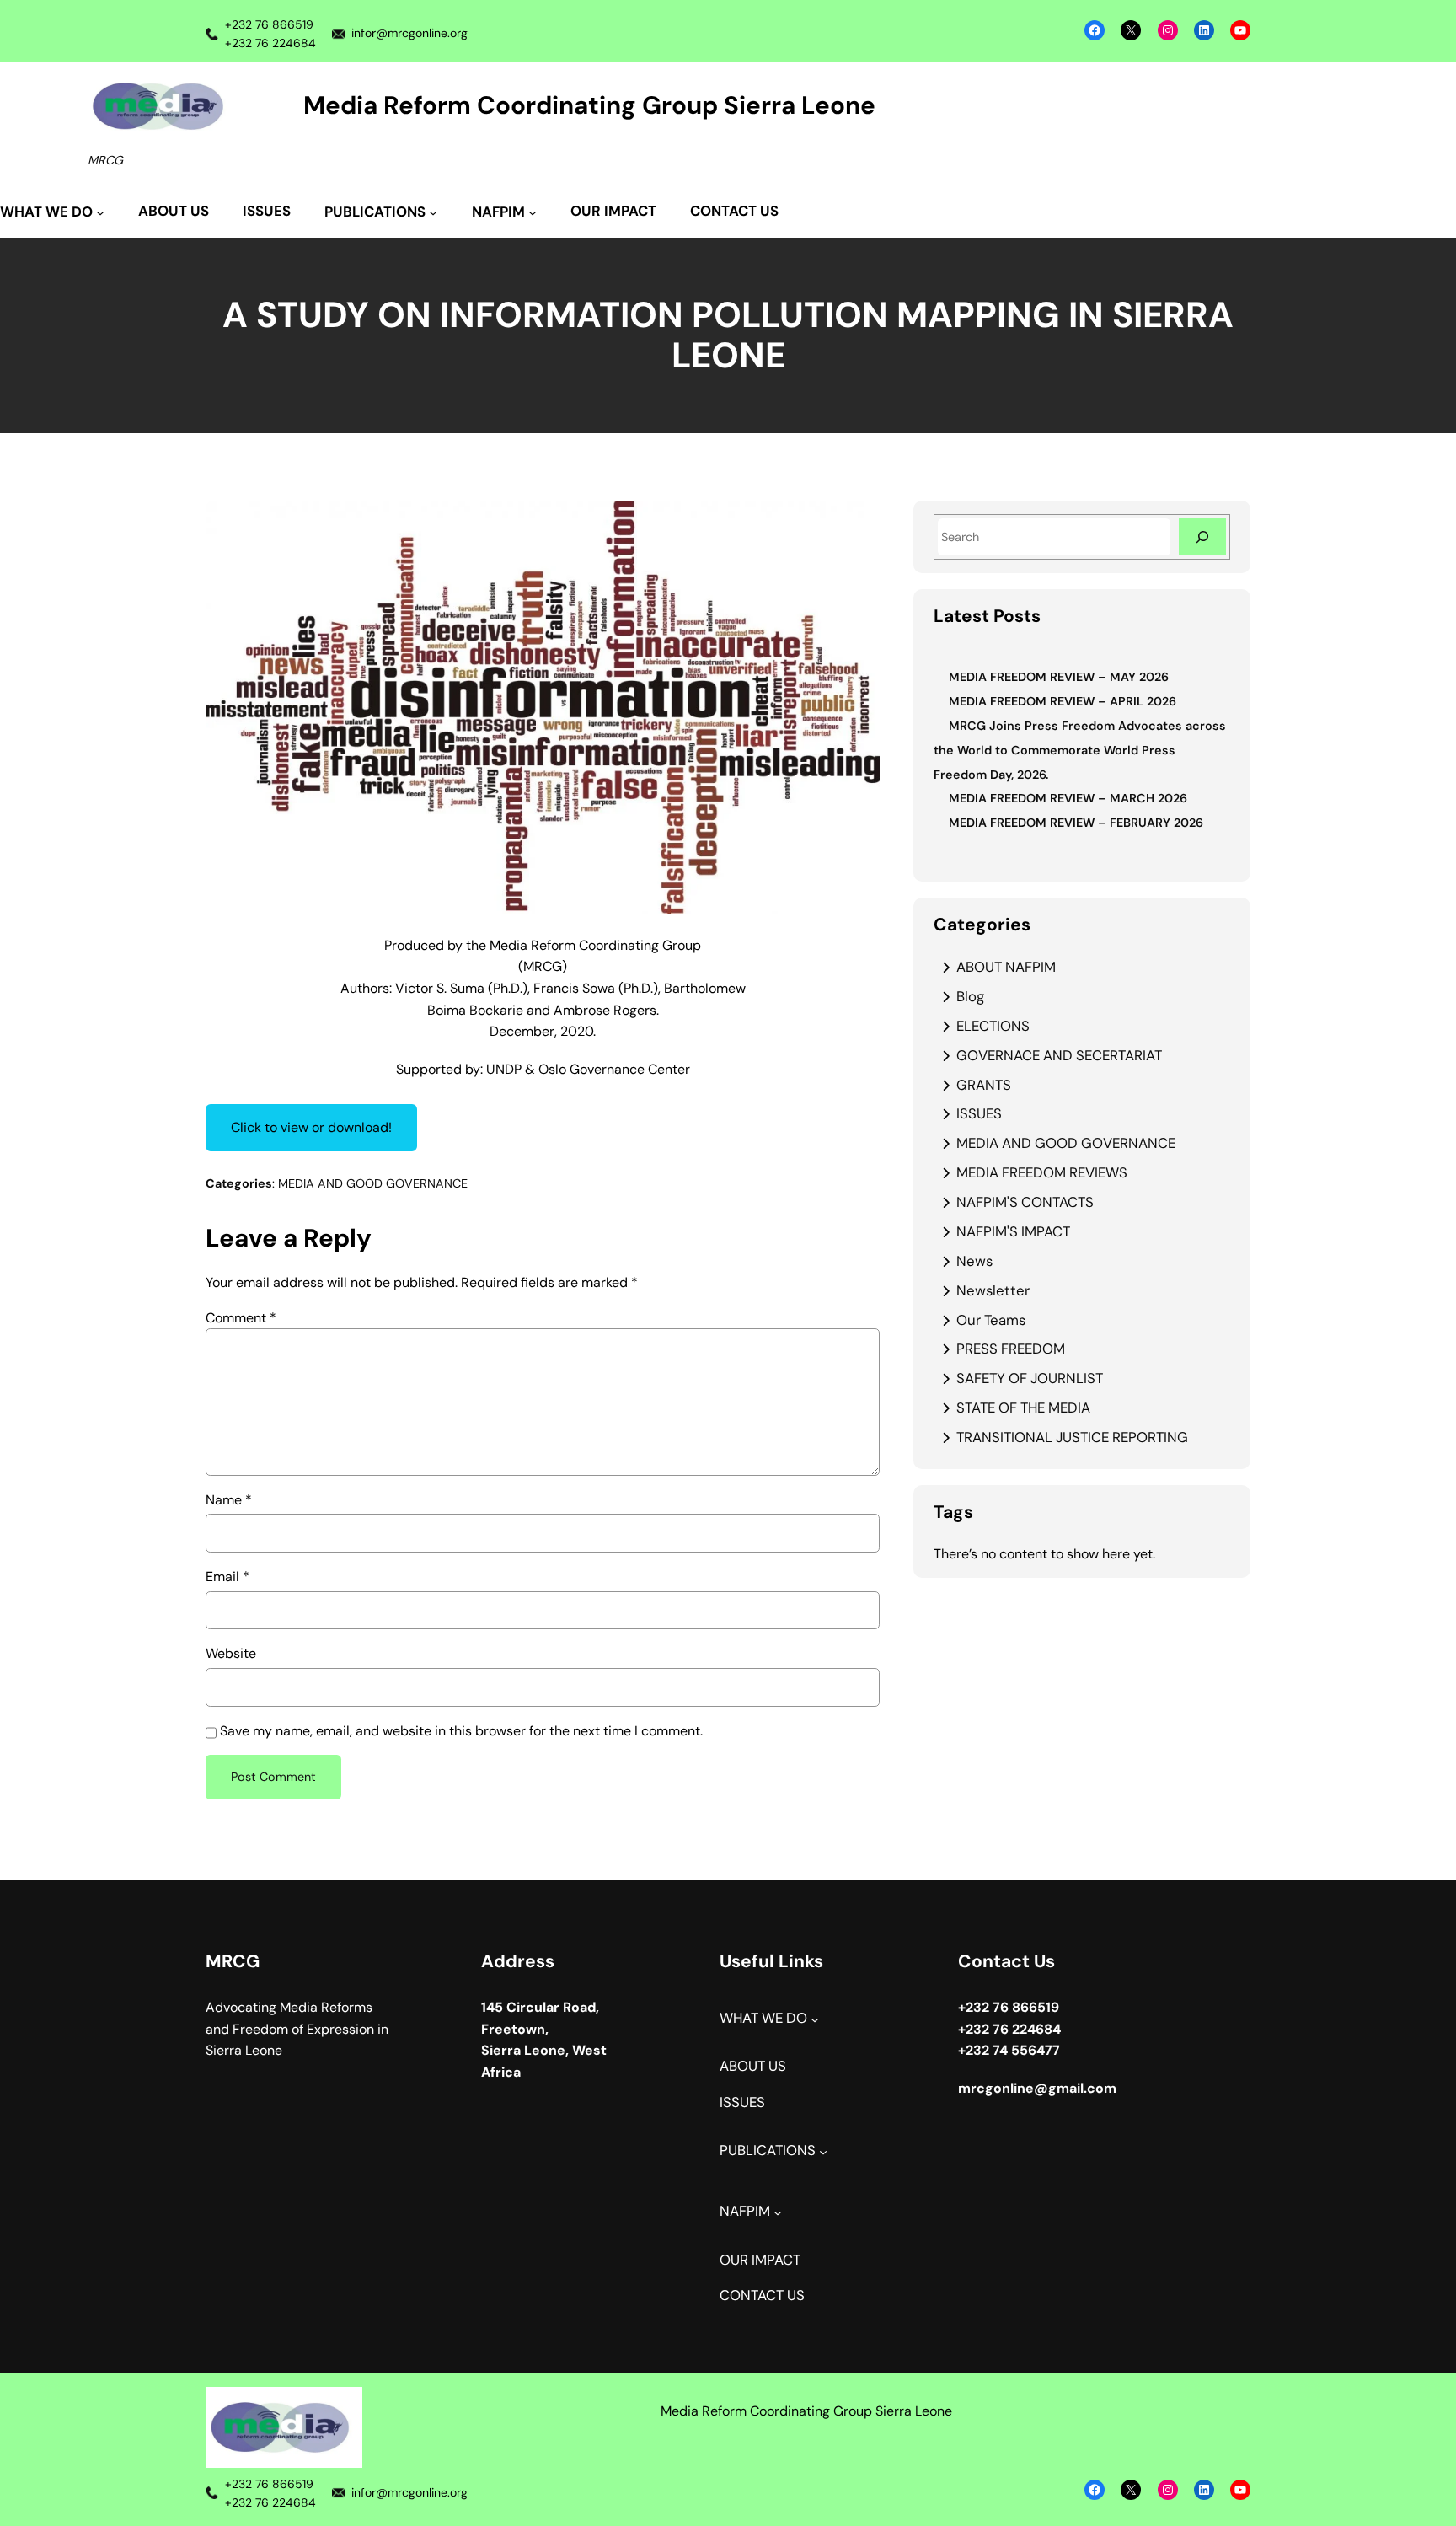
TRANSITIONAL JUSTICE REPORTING (1072, 1437)
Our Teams (991, 1320)
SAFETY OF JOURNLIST (1030, 1378)
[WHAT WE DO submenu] (815, 2019)
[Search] (1202, 536)
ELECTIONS (993, 1026)
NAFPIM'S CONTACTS (1025, 1202)
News (974, 1261)
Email (227, 1577)
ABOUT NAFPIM (1006, 967)
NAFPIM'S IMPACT (1013, 1231)
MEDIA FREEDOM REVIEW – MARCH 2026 (1068, 798)
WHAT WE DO (763, 2018)
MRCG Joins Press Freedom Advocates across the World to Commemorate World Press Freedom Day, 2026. (1080, 750)
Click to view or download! (311, 1127)
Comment (241, 1318)
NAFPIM (745, 2211)
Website (231, 1653)
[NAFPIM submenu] (778, 2212)
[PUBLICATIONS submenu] (823, 2152)
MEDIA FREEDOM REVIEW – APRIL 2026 (1063, 701)
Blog (970, 996)
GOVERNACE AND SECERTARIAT (1059, 1055)
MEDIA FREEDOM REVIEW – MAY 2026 (1059, 677)
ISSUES (979, 1113)
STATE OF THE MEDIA (1023, 1408)
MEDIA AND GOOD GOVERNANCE (373, 1183)
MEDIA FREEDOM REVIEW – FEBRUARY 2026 (1076, 823)
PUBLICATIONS (768, 2151)
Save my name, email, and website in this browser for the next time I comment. (461, 1731)
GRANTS (984, 1085)
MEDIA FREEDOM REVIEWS (1042, 1172)
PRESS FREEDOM (1011, 1349)
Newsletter (993, 1290)
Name (229, 1500)
